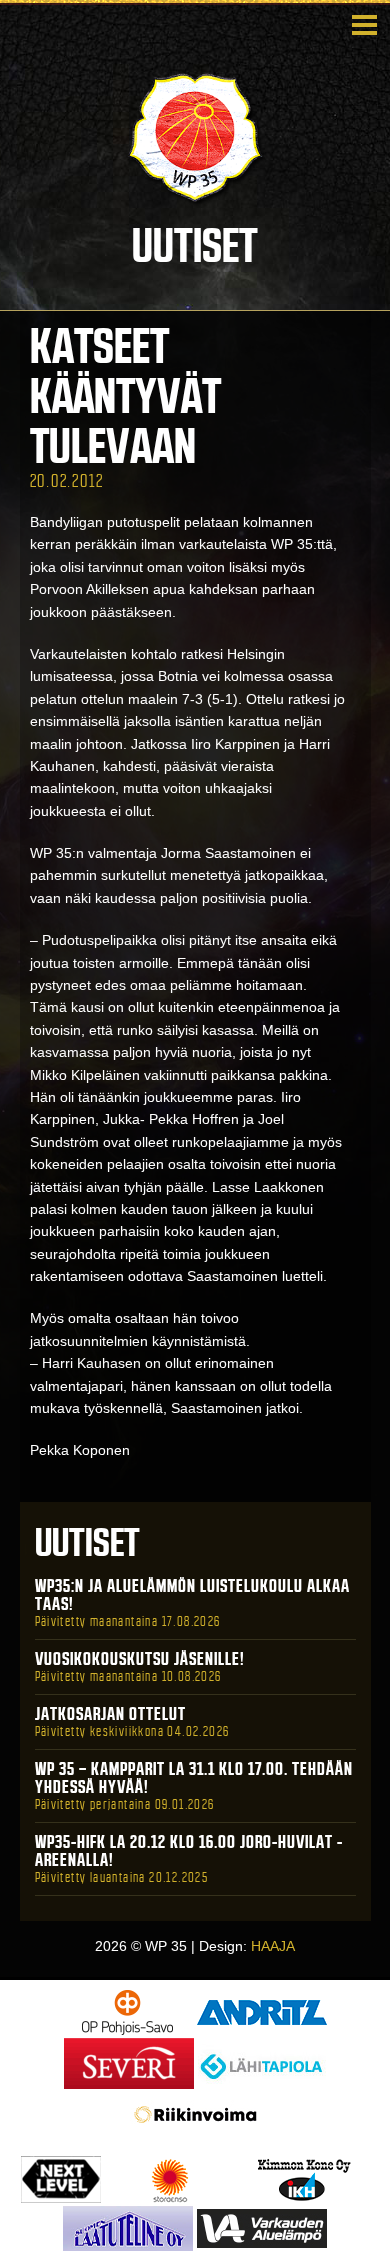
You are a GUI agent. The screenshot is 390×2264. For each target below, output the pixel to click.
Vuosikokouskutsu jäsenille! (140, 1659)
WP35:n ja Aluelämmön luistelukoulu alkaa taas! (192, 1595)
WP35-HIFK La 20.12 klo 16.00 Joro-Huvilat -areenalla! (189, 1851)
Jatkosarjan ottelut (110, 1714)
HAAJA (273, 1946)
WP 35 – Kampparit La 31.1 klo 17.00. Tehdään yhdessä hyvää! (194, 1778)
